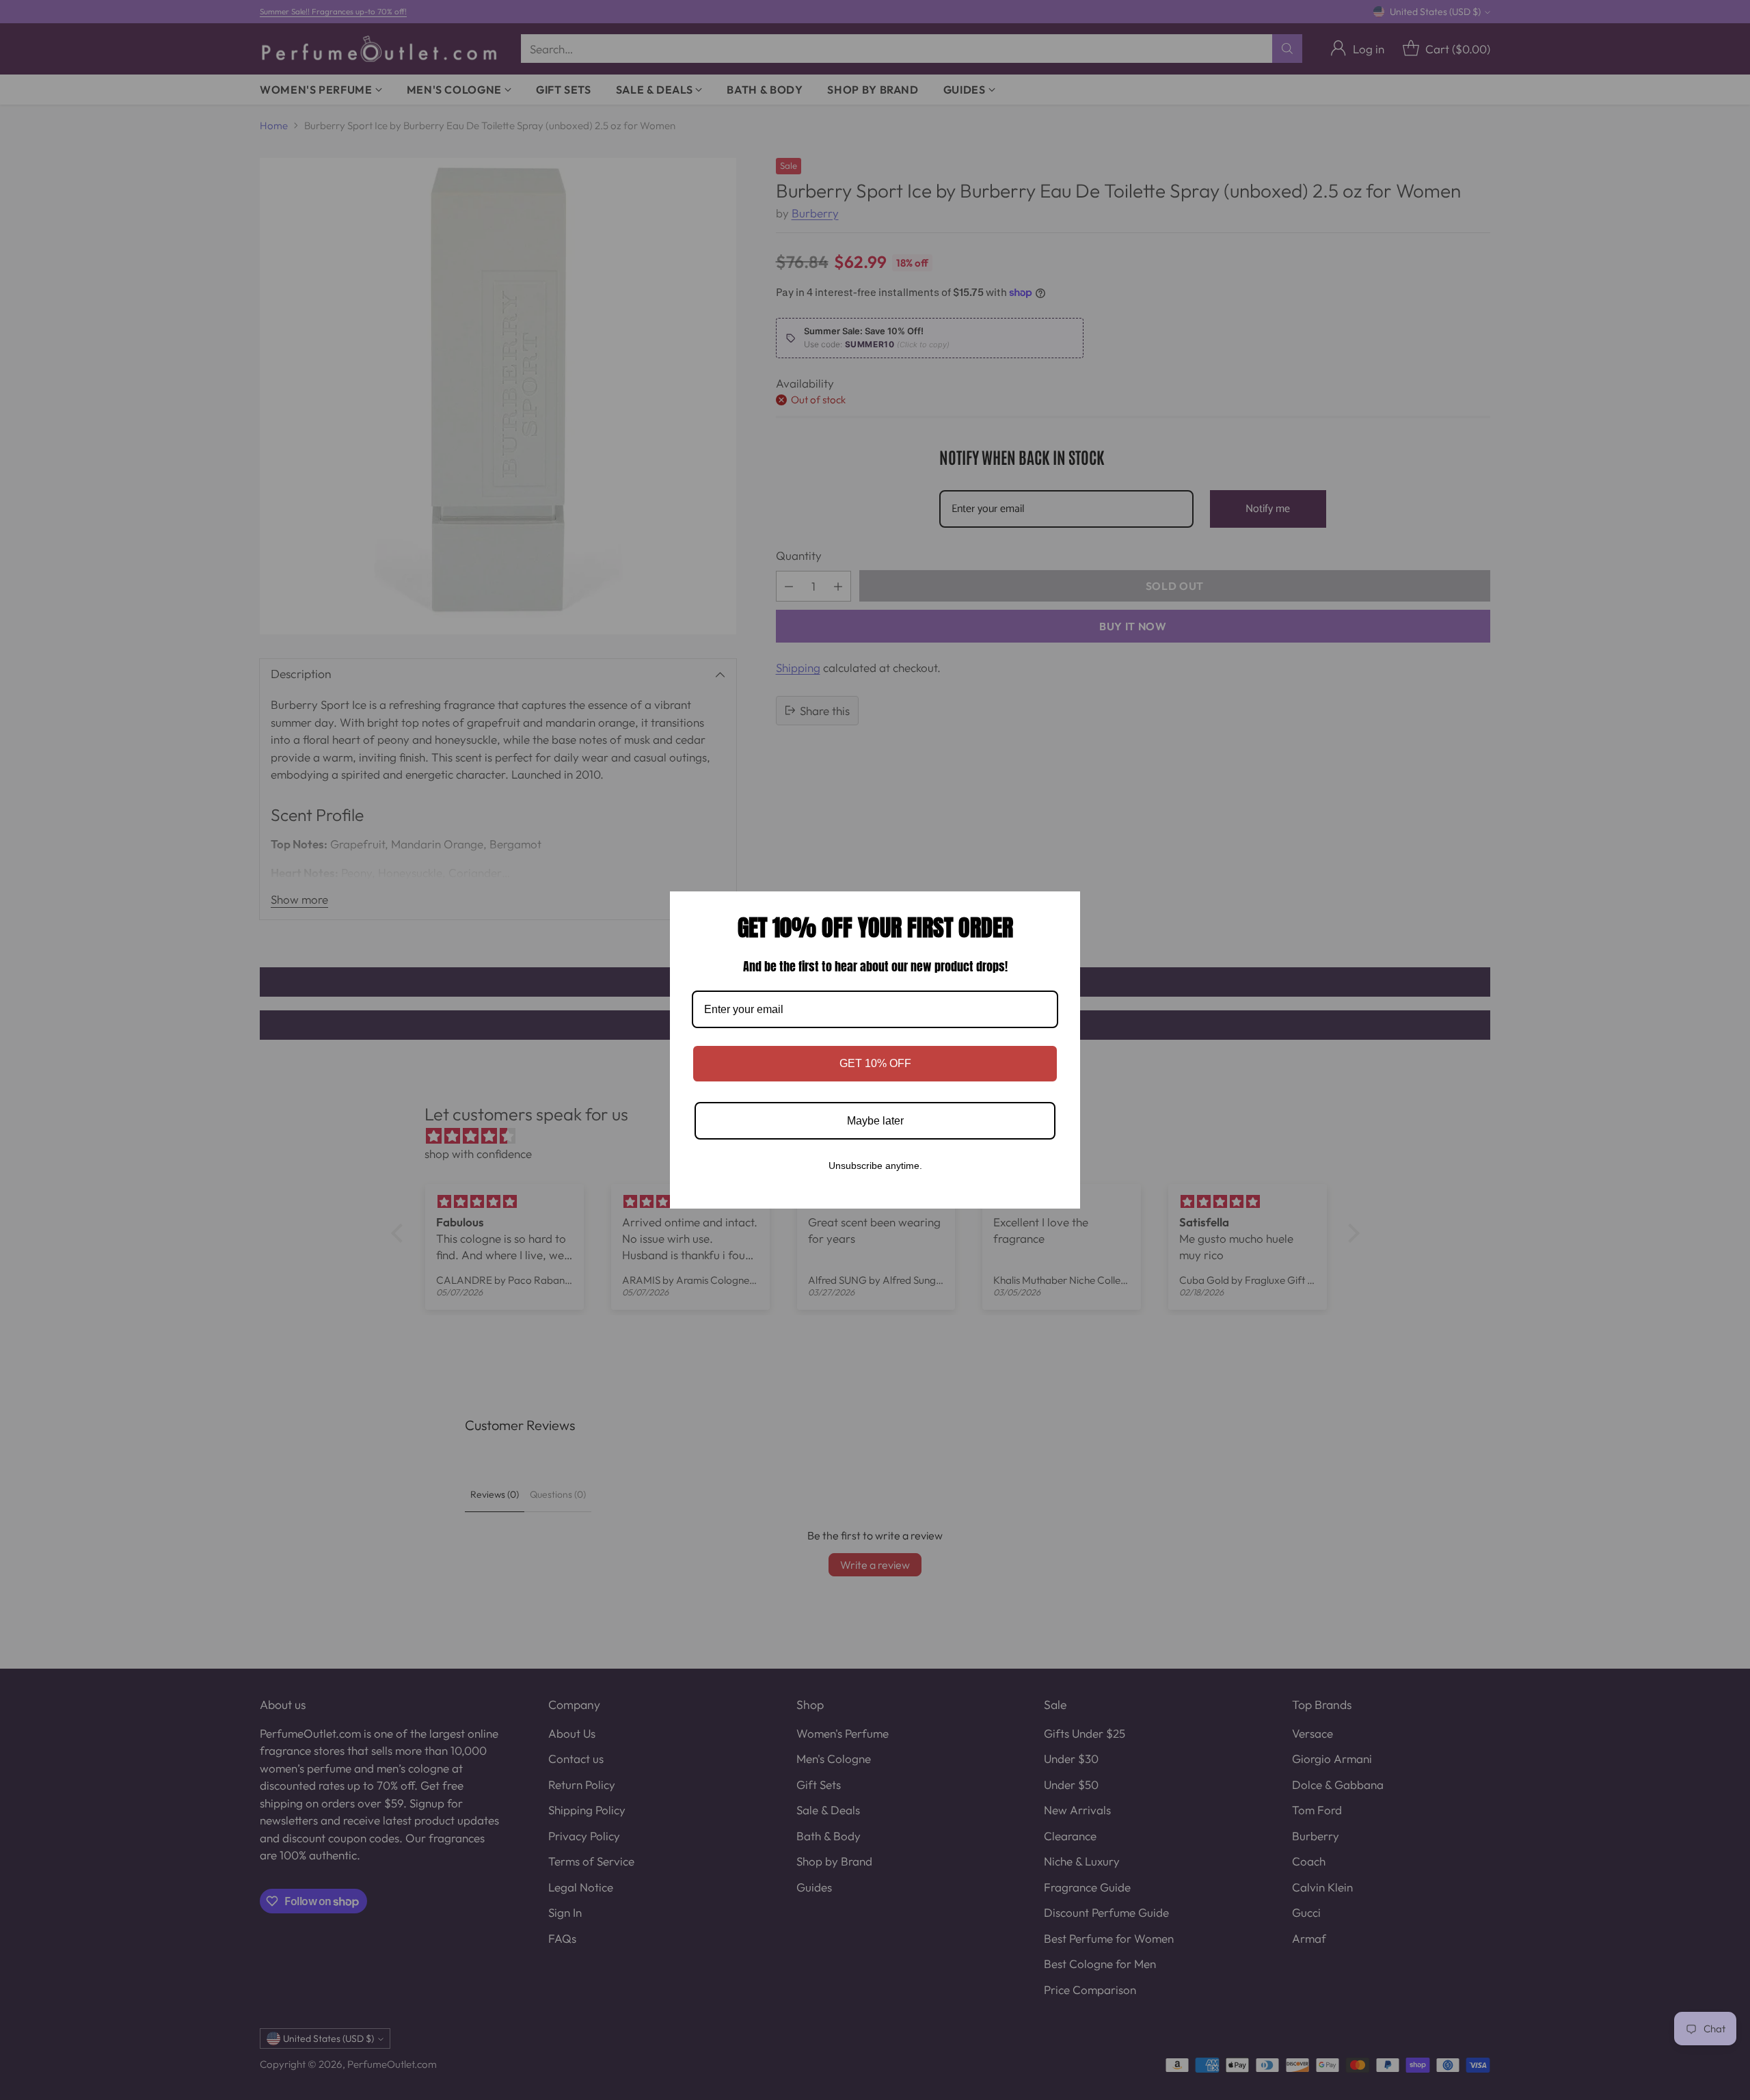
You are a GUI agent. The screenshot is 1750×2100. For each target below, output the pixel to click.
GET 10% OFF (875, 1063)
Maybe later (875, 1121)
